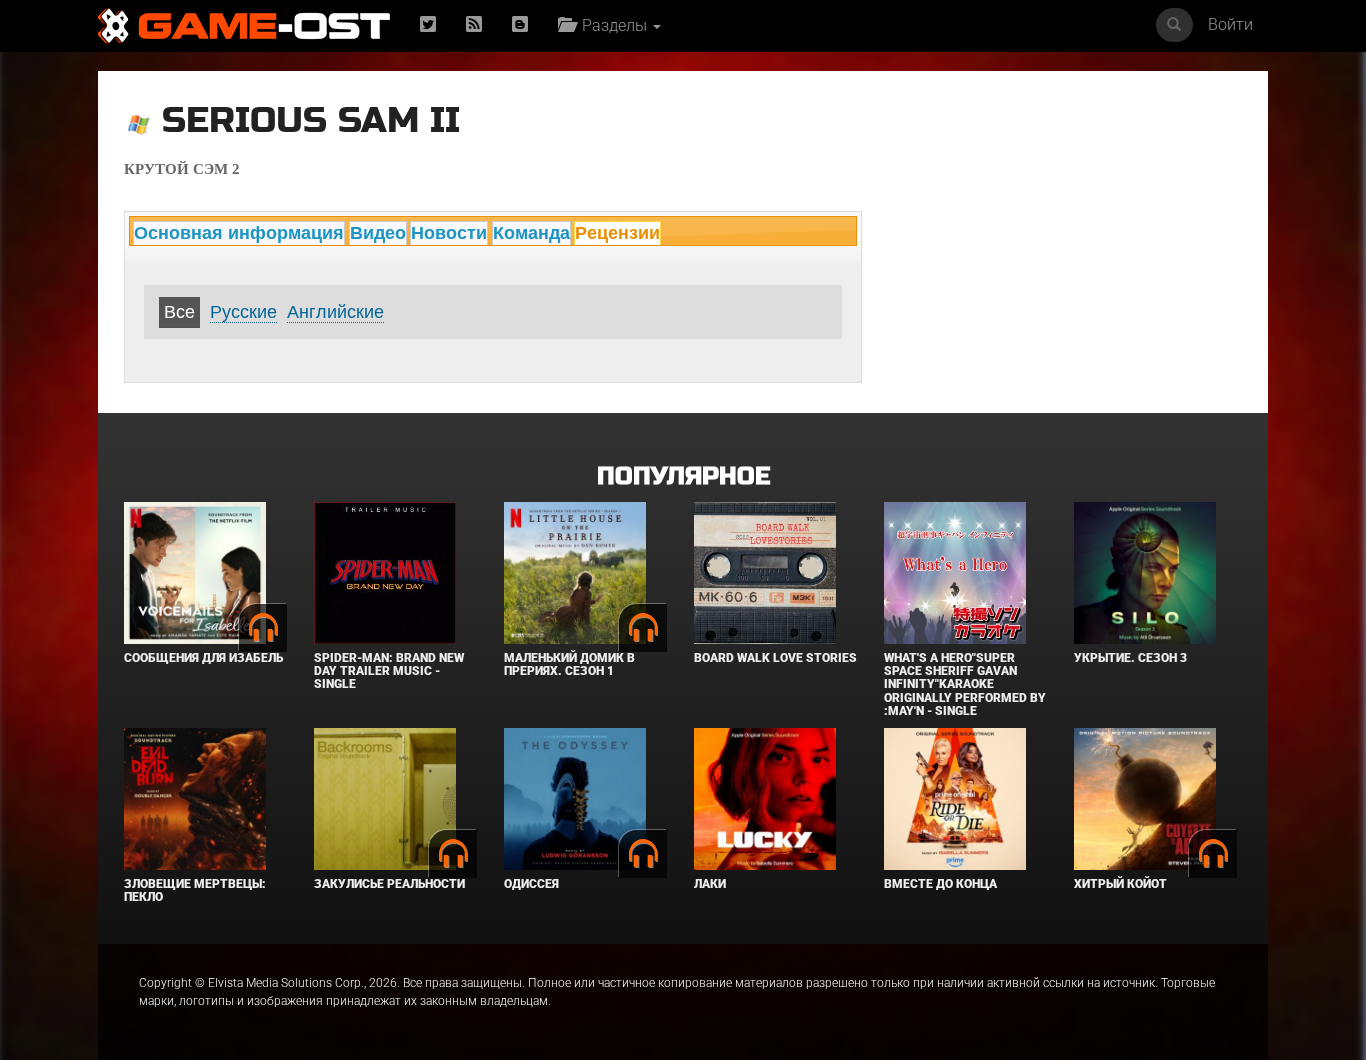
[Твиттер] (428, 25)
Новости (449, 233)
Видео (378, 233)
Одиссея (531, 884)
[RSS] (474, 25)
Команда (531, 233)
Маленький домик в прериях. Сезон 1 (569, 664)
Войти (1230, 24)
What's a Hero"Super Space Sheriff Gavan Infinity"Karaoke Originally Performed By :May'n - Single (965, 684)
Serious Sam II (311, 120)
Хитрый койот (1120, 884)
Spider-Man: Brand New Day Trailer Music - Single (389, 671)
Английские (335, 312)
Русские (243, 312)
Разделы (612, 25)
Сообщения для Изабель (203, 658)
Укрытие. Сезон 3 (1130, 658)
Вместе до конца (940, 884)
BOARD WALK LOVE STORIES (775, 658)
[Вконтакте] (520, 25)
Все (179, 312)
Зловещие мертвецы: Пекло (195, 890)
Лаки (710, 884)
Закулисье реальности (389, 884)
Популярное (683, 476)
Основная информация (239, 233)
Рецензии (617, 233)
